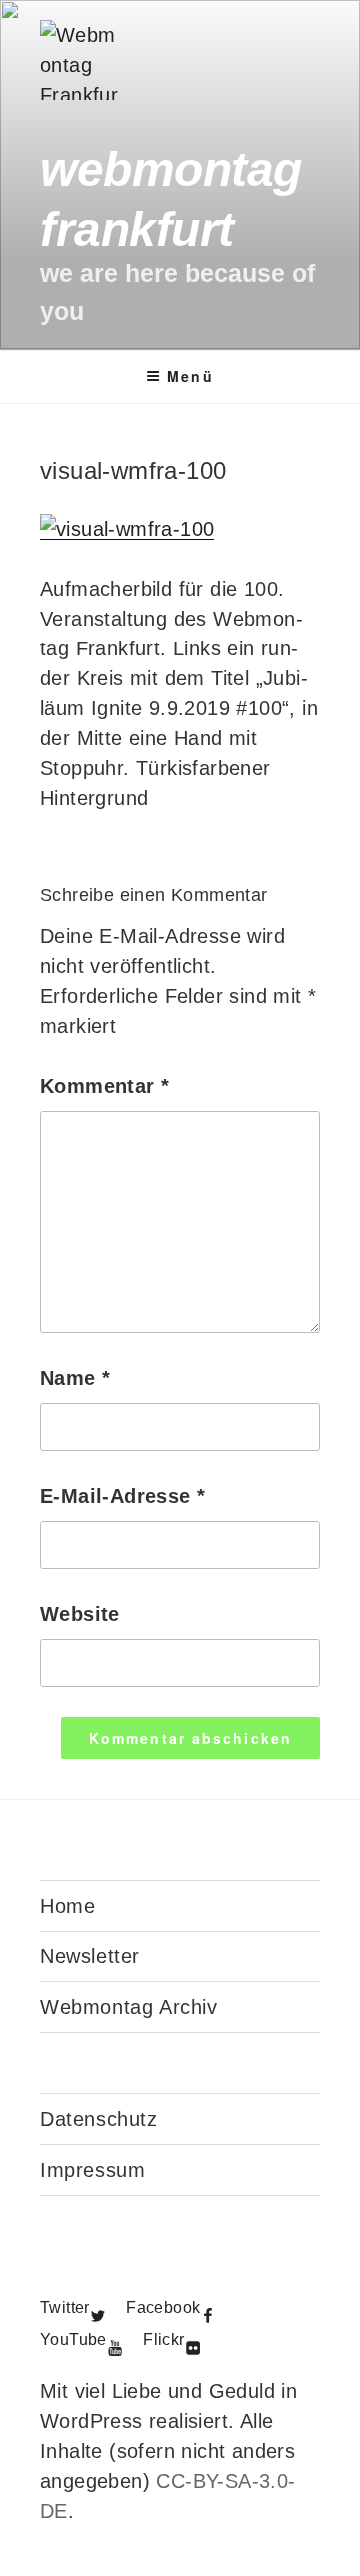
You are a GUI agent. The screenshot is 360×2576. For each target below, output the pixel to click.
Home (67, 1906)
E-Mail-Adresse (122, 1496)
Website (80, 1614)
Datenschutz (99, 2119)
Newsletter (90, 1956)
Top (337, 2549)
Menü (190, 376)
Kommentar (104, 1086)
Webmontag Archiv (129, 2007)
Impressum (92, 2170)
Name (75, 1378)
